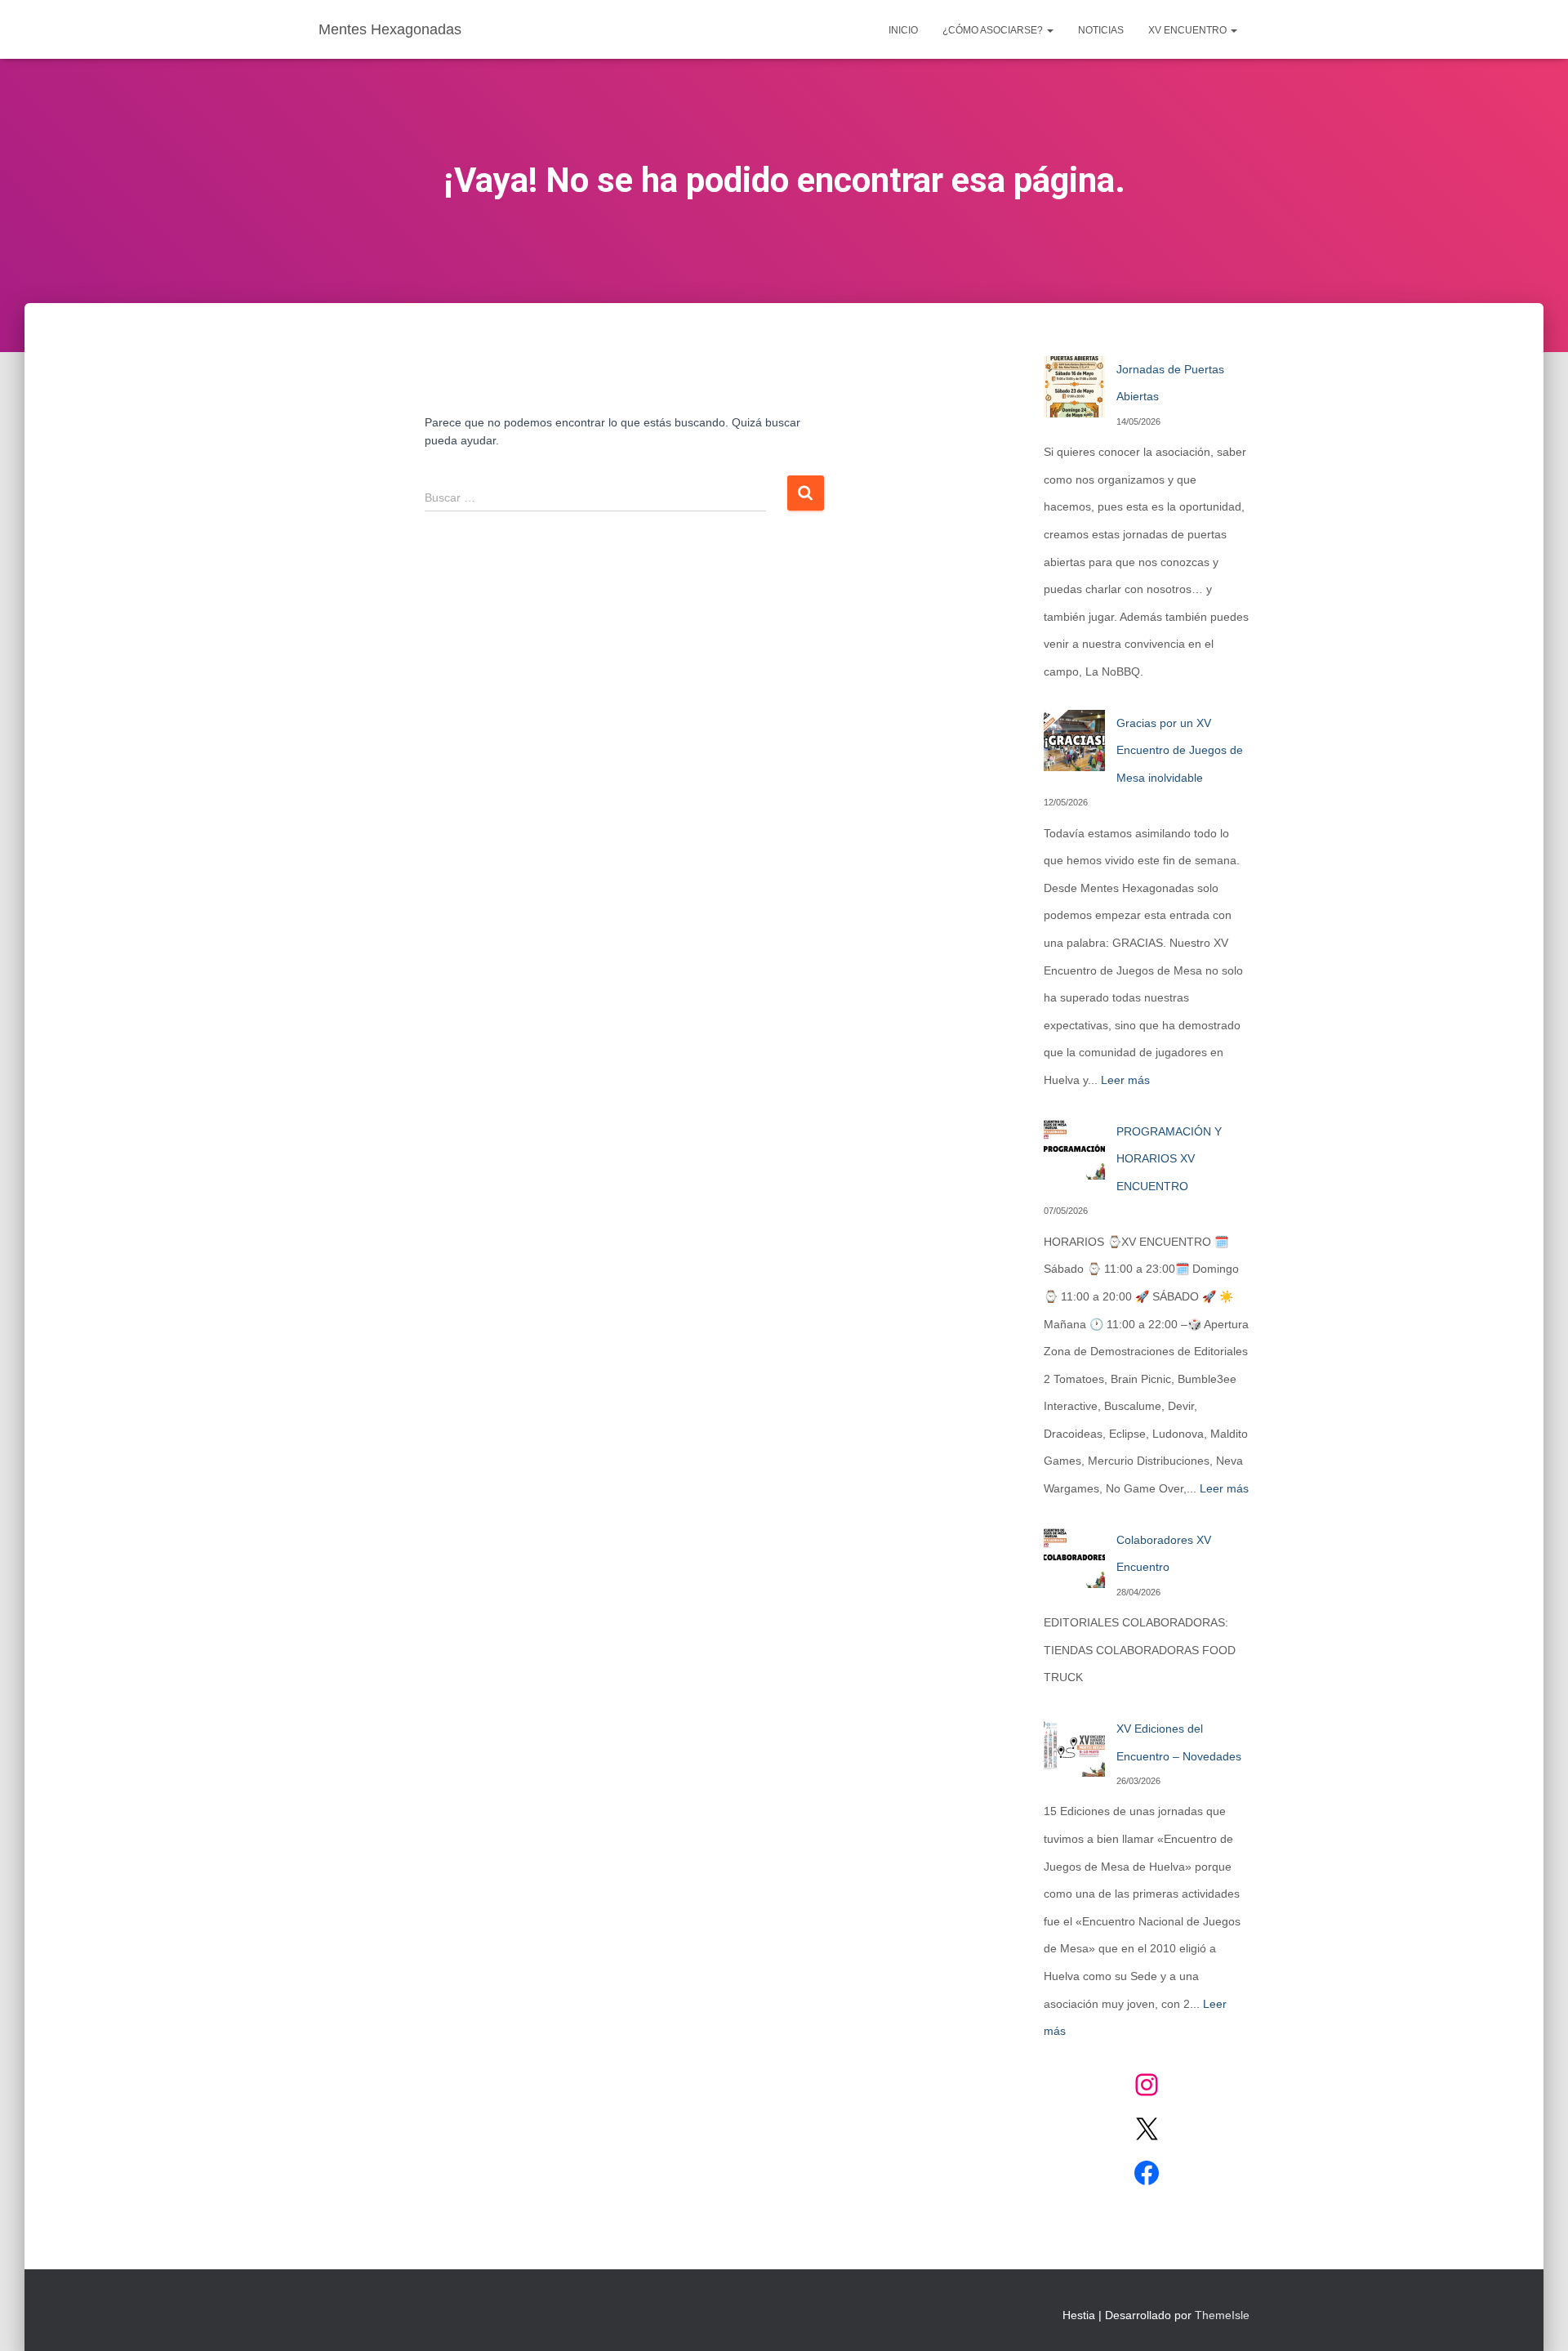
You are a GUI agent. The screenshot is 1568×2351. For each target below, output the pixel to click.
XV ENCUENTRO (1189, 30)
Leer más (1125, 1080)
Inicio (903, 30)
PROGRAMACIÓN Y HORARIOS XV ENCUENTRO (1169, 1159)
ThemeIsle (1222, 2315)
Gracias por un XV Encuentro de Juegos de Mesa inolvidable (1180, 750)
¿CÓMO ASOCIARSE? (994, 30)
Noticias (1101, 30)
